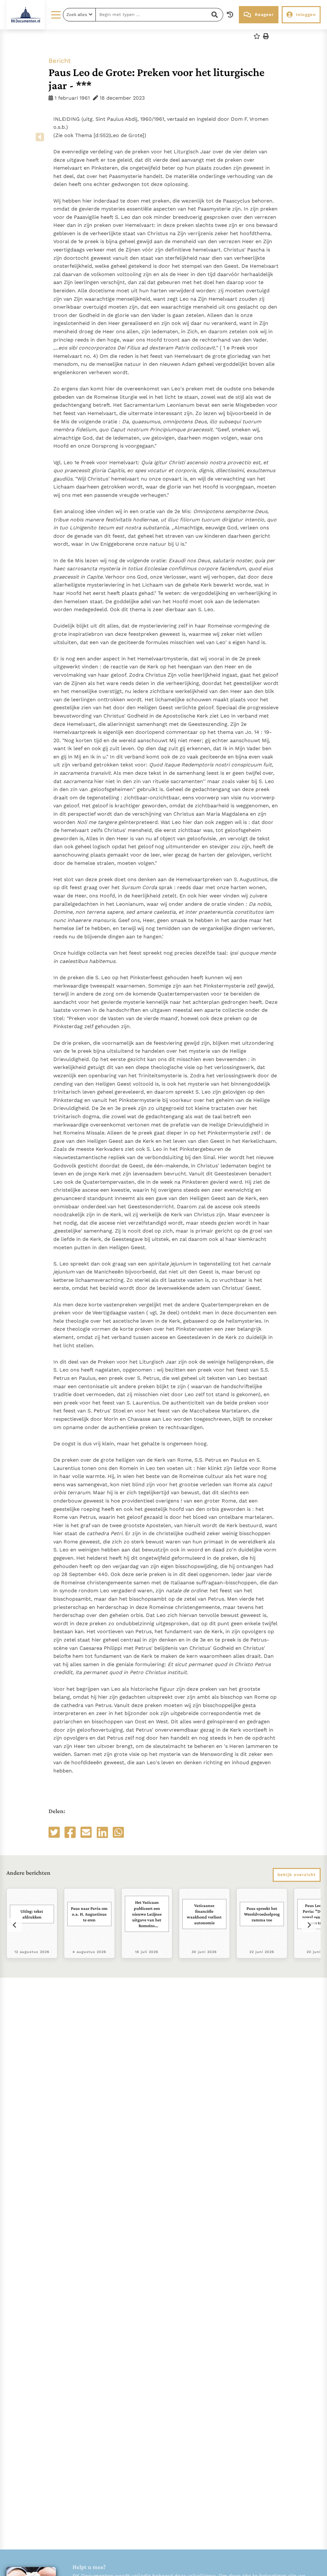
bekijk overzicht (297, 1875)
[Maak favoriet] (257, 36)
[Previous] (15, 1925)
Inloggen (306, 15)
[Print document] (266, 36)
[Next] (309, 1925)
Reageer (264, 15)
